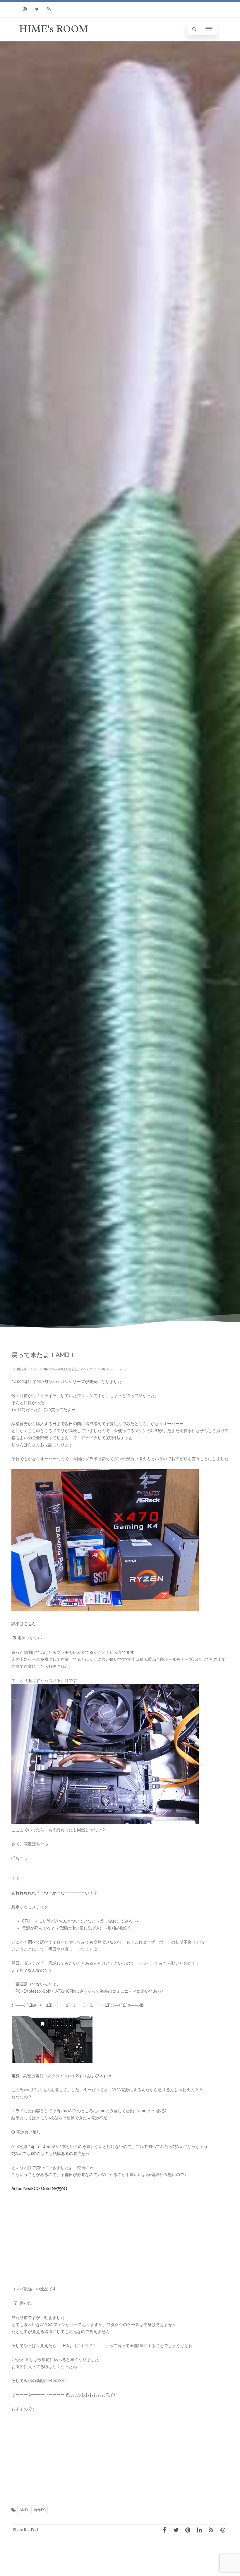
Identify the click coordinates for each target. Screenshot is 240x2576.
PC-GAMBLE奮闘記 (64, 1369)
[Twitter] (37, 9)
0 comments (116, 1369)
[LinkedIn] (199, 2530)
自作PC (40, 2510)
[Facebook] (164, 2530)
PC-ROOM (88, 1369)
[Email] (223, 2530)
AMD (24, 2510)
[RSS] (49, 9)
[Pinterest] (188, 2530)
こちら (30, 1624)
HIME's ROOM (54, 29)
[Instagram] (25, 9)
